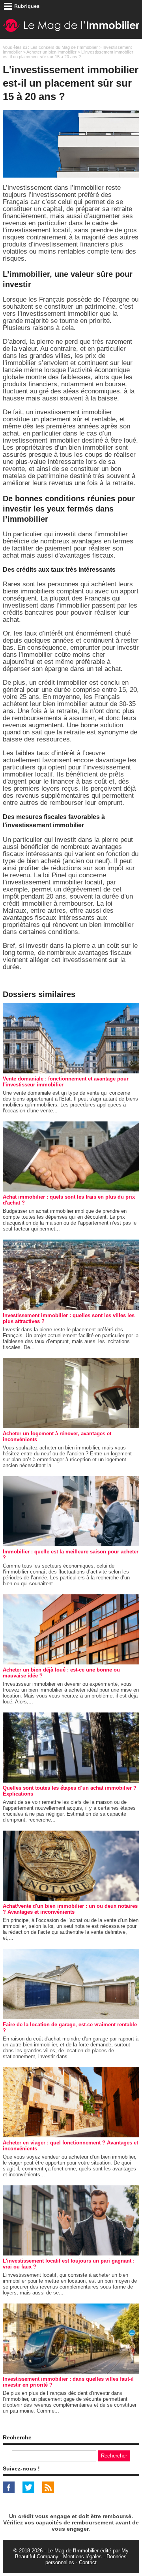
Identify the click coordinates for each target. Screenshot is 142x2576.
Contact (88, 2562)
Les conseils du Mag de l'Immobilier (64, 47)
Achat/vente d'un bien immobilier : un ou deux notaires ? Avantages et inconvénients (70, 1909)
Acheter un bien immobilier (51, 52)
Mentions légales (82, 2557)
